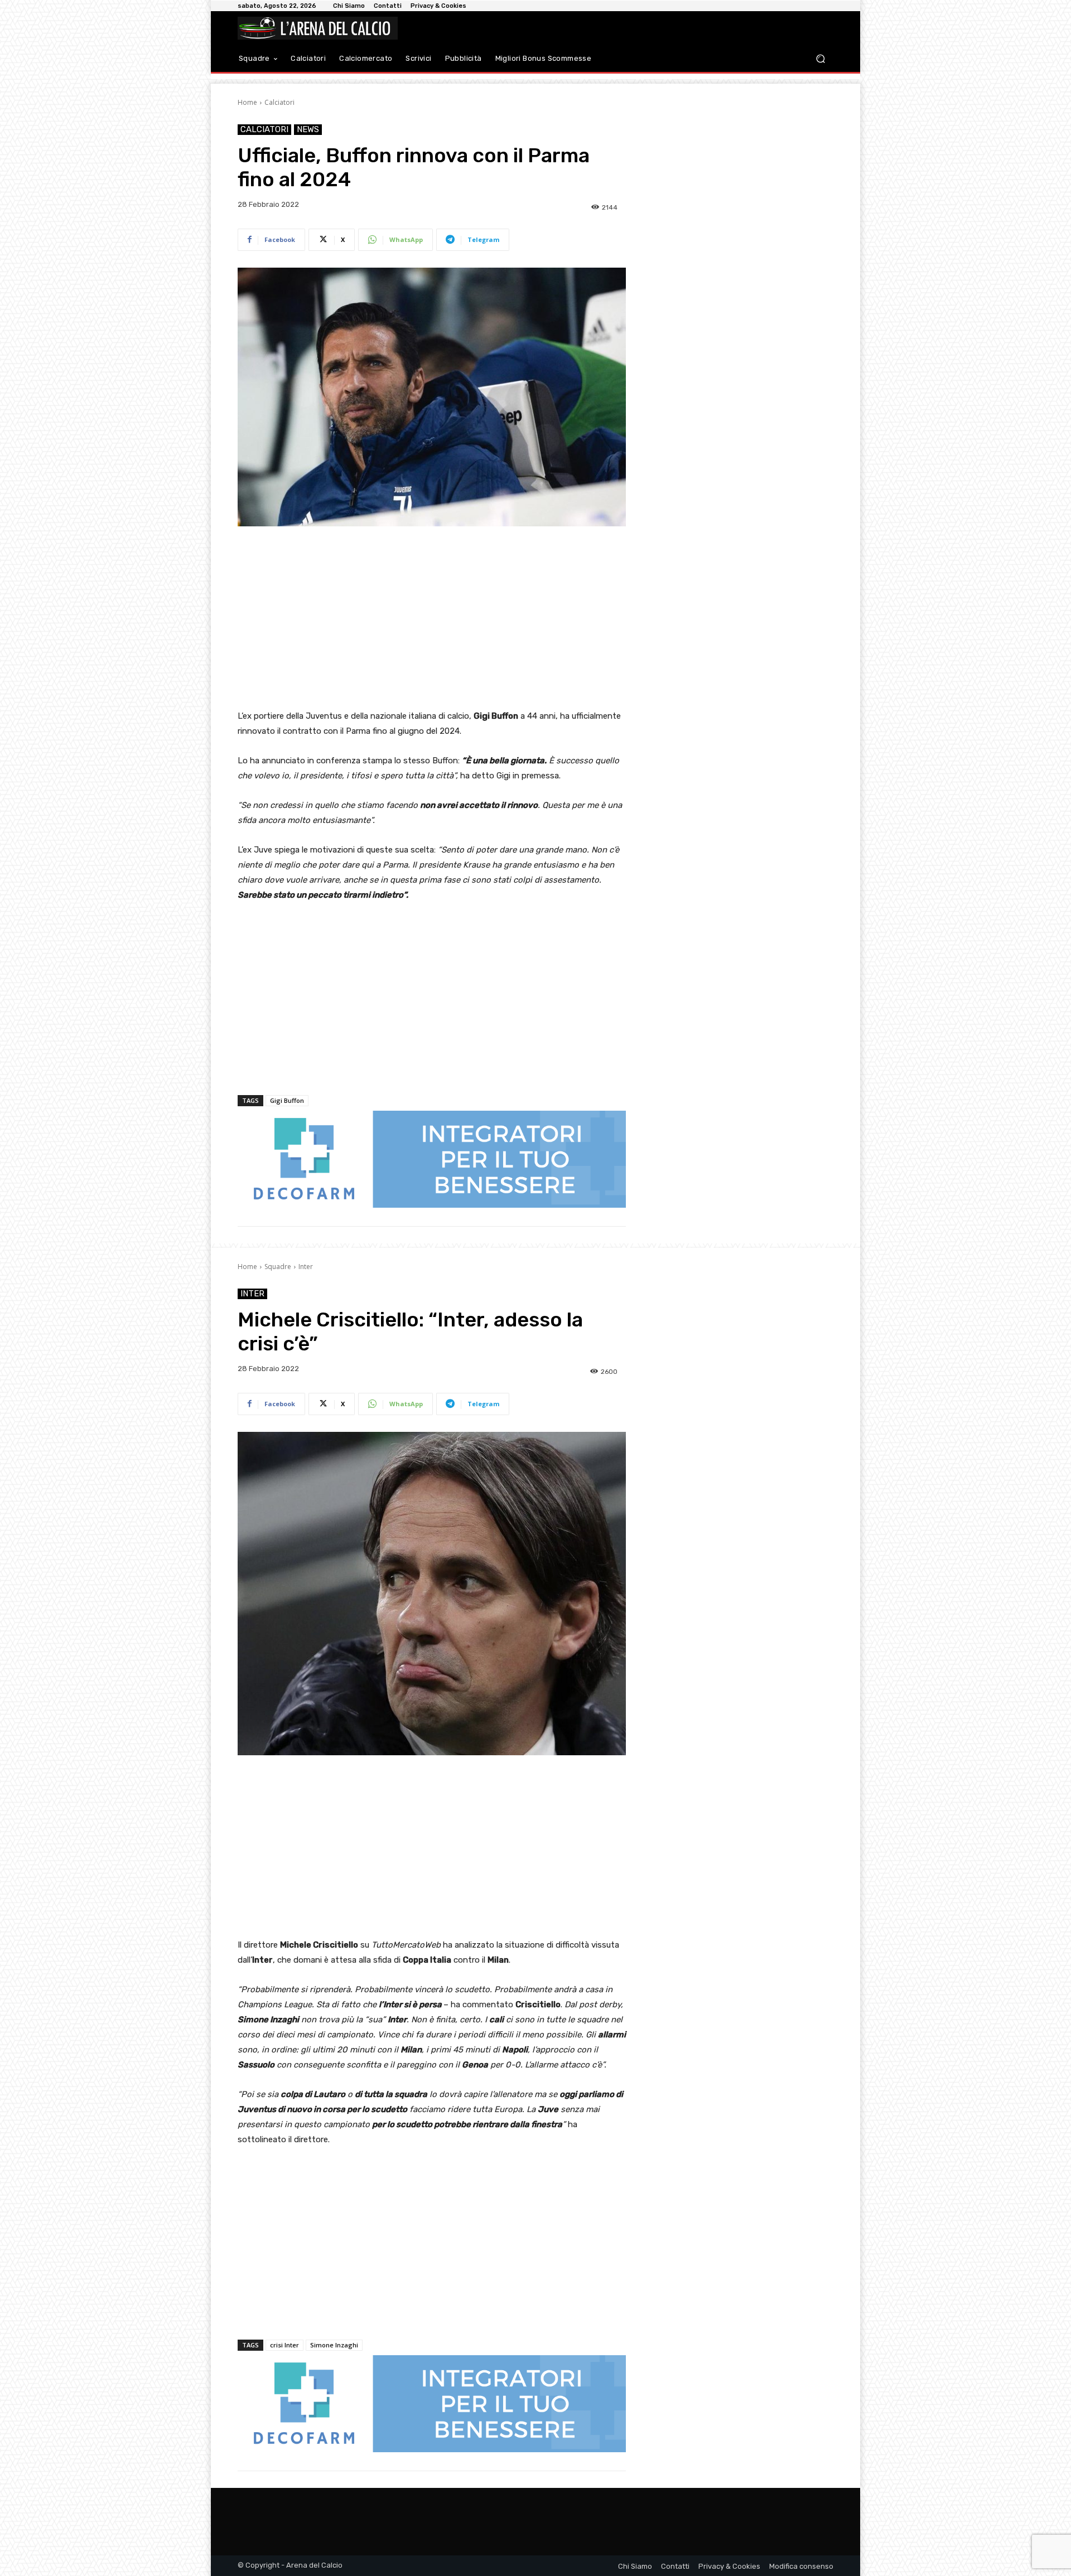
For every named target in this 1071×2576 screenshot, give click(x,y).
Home (247, 102)
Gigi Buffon (287, 1100)
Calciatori (279, 102)
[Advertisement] (432, 619)
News (308, 129)
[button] (820, 59)
